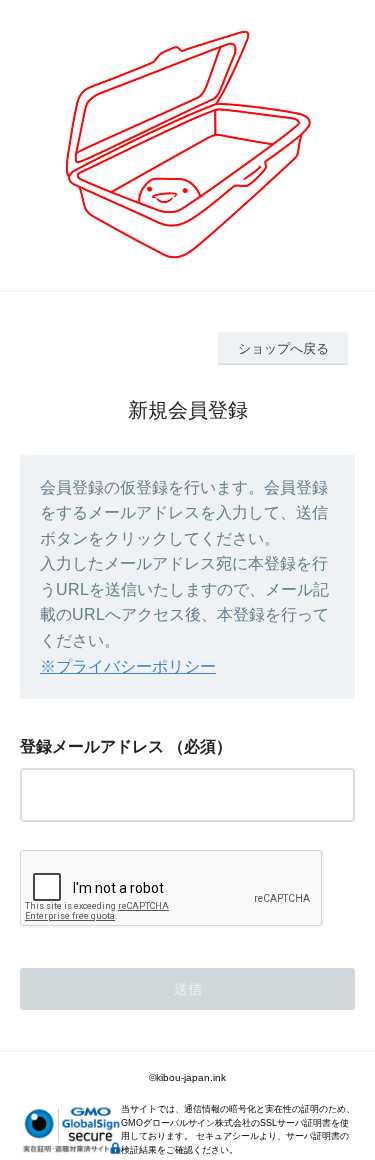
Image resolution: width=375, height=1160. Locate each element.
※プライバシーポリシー (128, 666)
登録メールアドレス (92, 746)
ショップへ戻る (283, 348)
